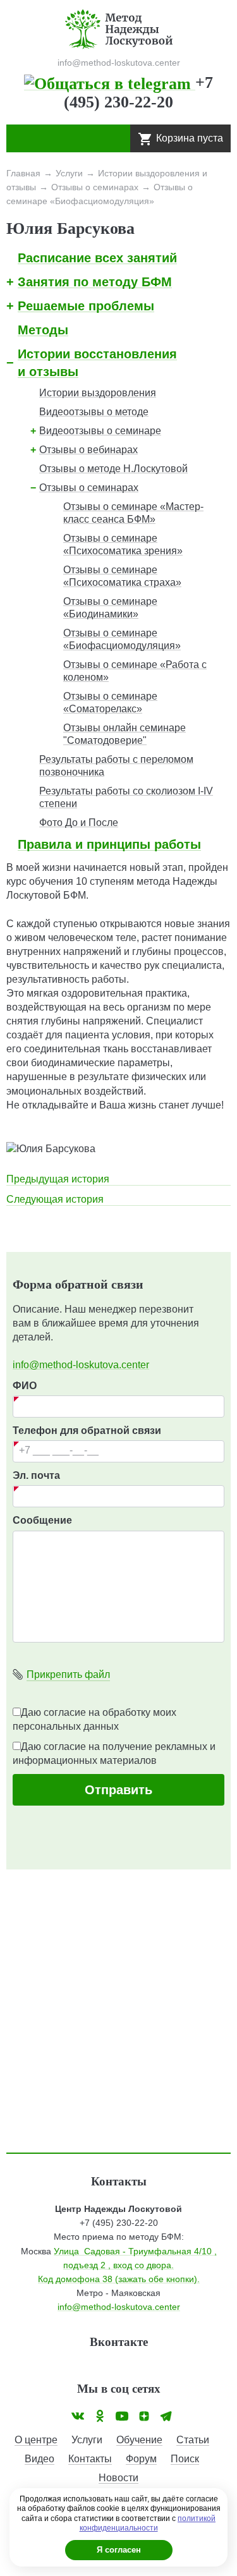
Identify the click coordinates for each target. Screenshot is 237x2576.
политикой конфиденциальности (148, 2524)
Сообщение (42, 1520)
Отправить (118, 1790)
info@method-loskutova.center (81, 1365)
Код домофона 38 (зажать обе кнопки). (119, 2279)
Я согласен (119, 2550)
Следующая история (55, 1199)
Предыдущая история (58, 1179)
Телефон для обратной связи (87, 1431)
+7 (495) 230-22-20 (119, 2223)
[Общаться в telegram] (110, 82)
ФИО (25, 1386)
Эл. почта (36, 1475)
